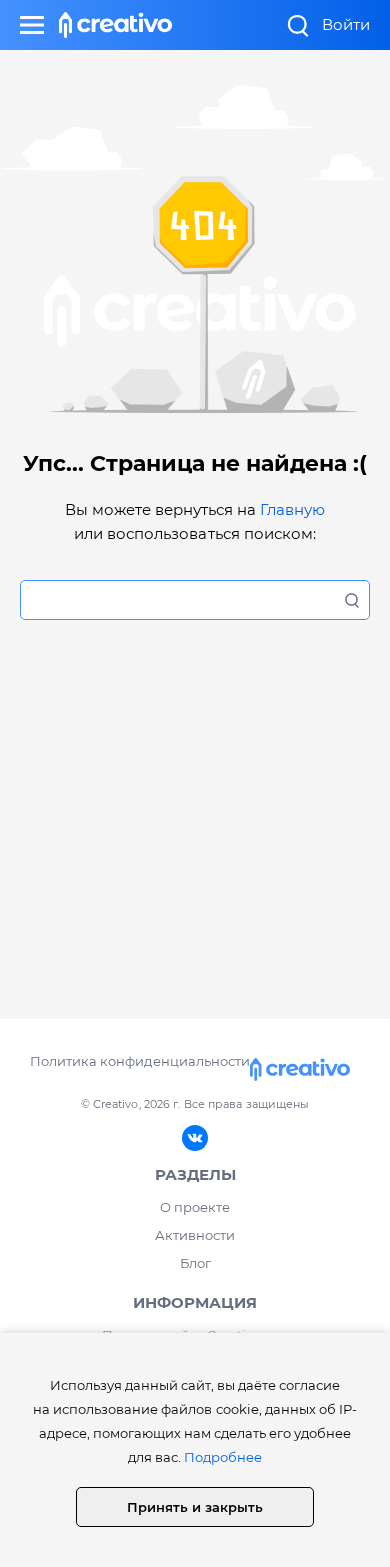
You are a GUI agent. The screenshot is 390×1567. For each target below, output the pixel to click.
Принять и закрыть (195, 1507)
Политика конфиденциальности (139, 1061)
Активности (195, 1235)
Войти (346, 24)
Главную (292, 509)
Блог (195, 1263)
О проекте (195, 1207)
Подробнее (223, 1457)
